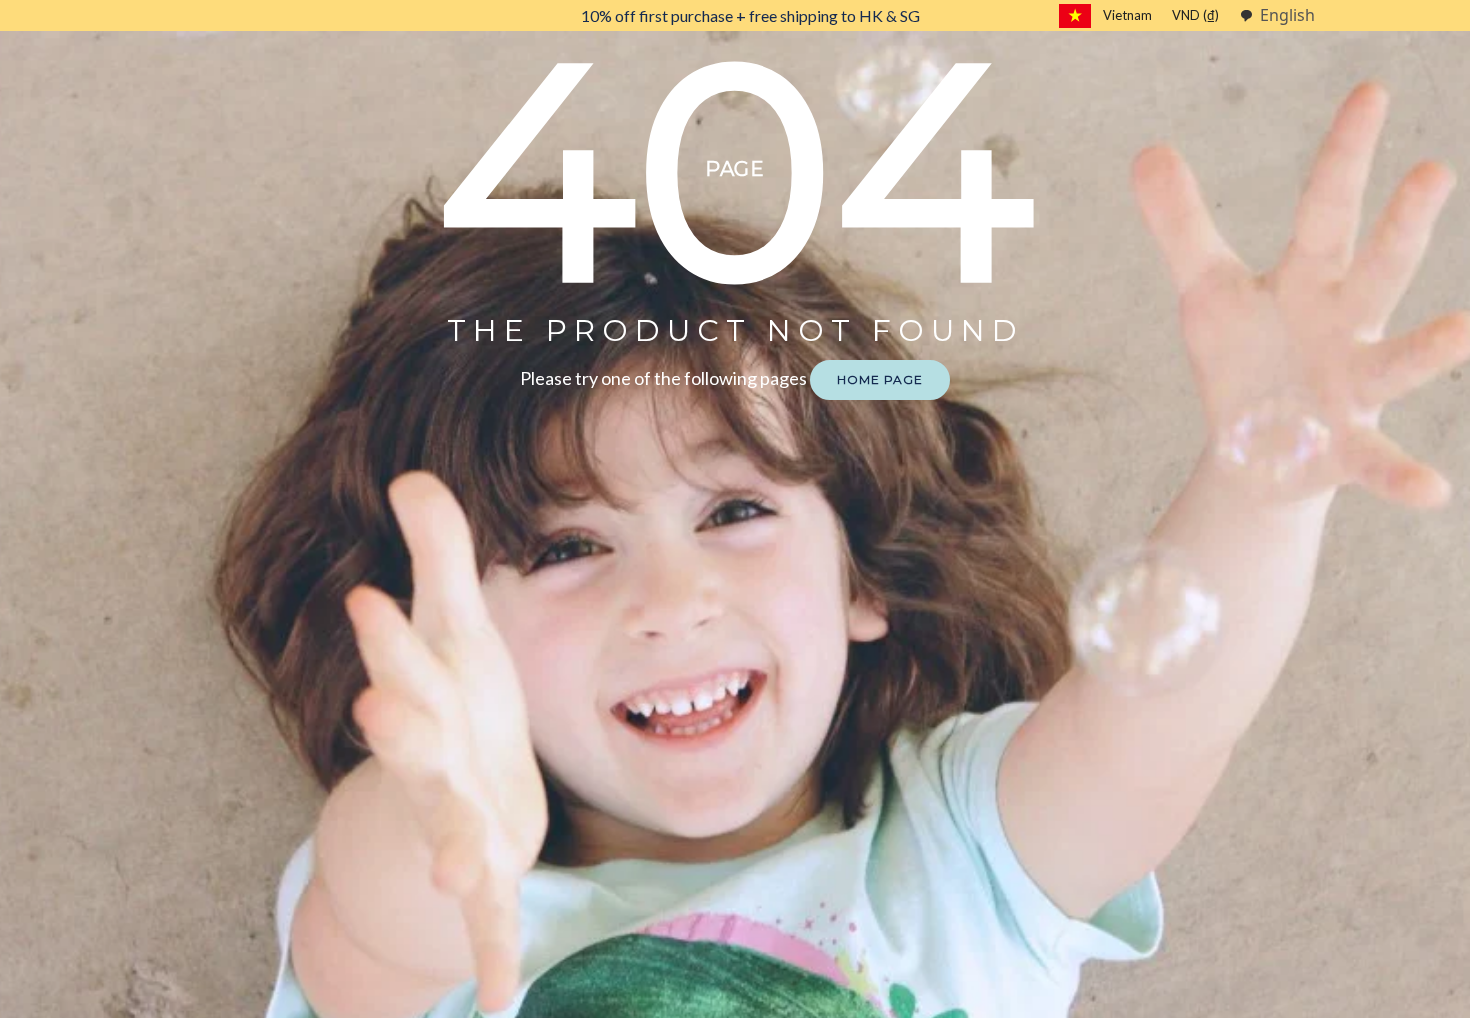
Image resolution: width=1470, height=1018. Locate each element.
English (1287, 15)
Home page (880, 379)
